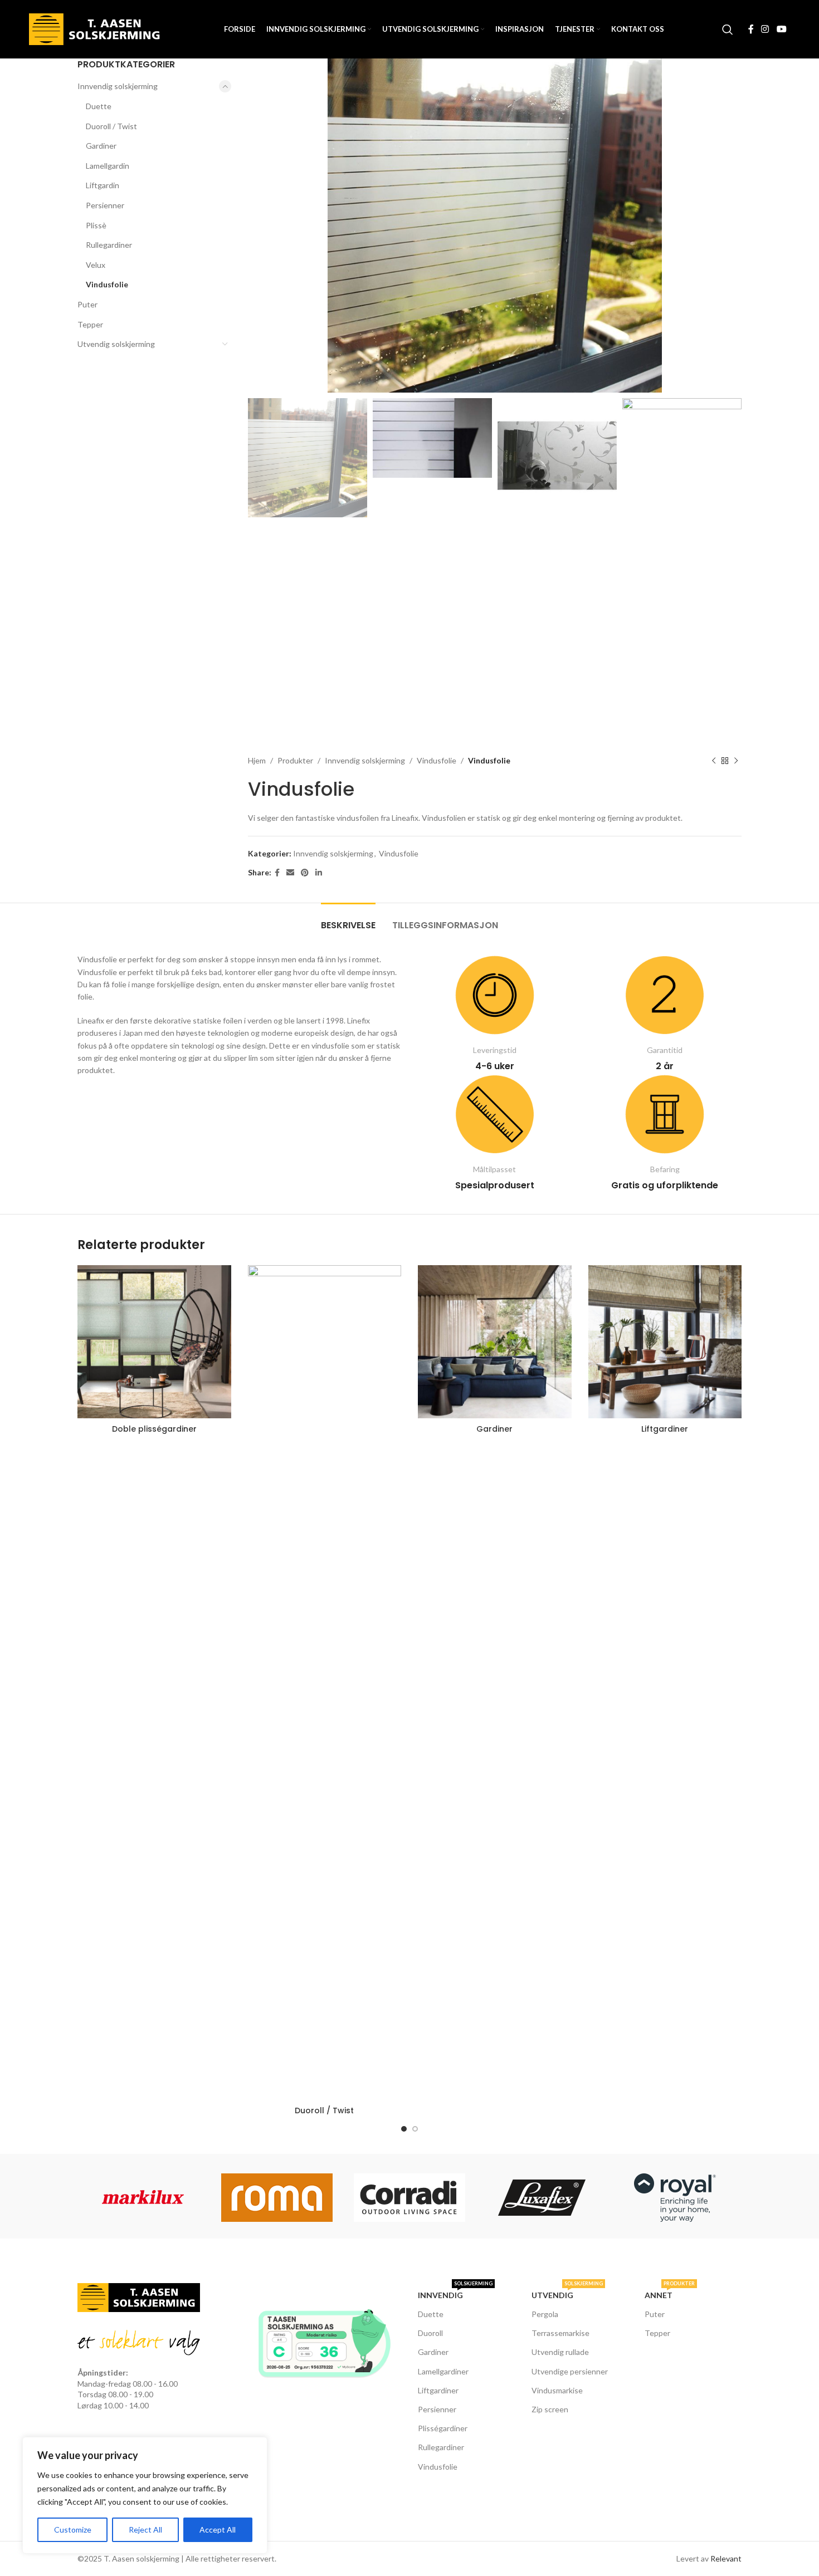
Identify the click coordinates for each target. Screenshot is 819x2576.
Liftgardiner (665, 1429)
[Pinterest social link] (305, 873)
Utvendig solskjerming (116, 344)
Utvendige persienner (570, 2371)
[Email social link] (290, 873)
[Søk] (728, 30)
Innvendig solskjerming (118, 86)
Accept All (218, 2530)
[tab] (348, 920)
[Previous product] (714, 761)
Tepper (90, 324)
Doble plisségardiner (154, 1429)
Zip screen (550, 2409)
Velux (96, 265)
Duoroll (430, 2333)
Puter (87, 304)
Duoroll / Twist (111, 126)
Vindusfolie (107, 284)
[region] (145, 2495)
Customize (73, 2530)
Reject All (145, 2530)
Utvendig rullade (560, 2352)
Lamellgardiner (443, 2371)
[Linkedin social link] (319, 873)
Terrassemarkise (560, 2333)
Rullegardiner (109, 245)
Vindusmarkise (557, 2390)
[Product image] (154, 1342)
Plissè (96, 225)
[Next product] (736, 761)
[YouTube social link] (781, 29)
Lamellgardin (108, 166)
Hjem (257, 760)
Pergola (545, 2314)
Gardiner (101, 146)
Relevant (726, 2558)
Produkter (295, 760)
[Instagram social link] (765, 29)
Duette (99, 106)
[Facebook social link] (751, 29)
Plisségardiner (443, 2428)
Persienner (105, 205)
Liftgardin (103, 185)
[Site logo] (97, 28)
